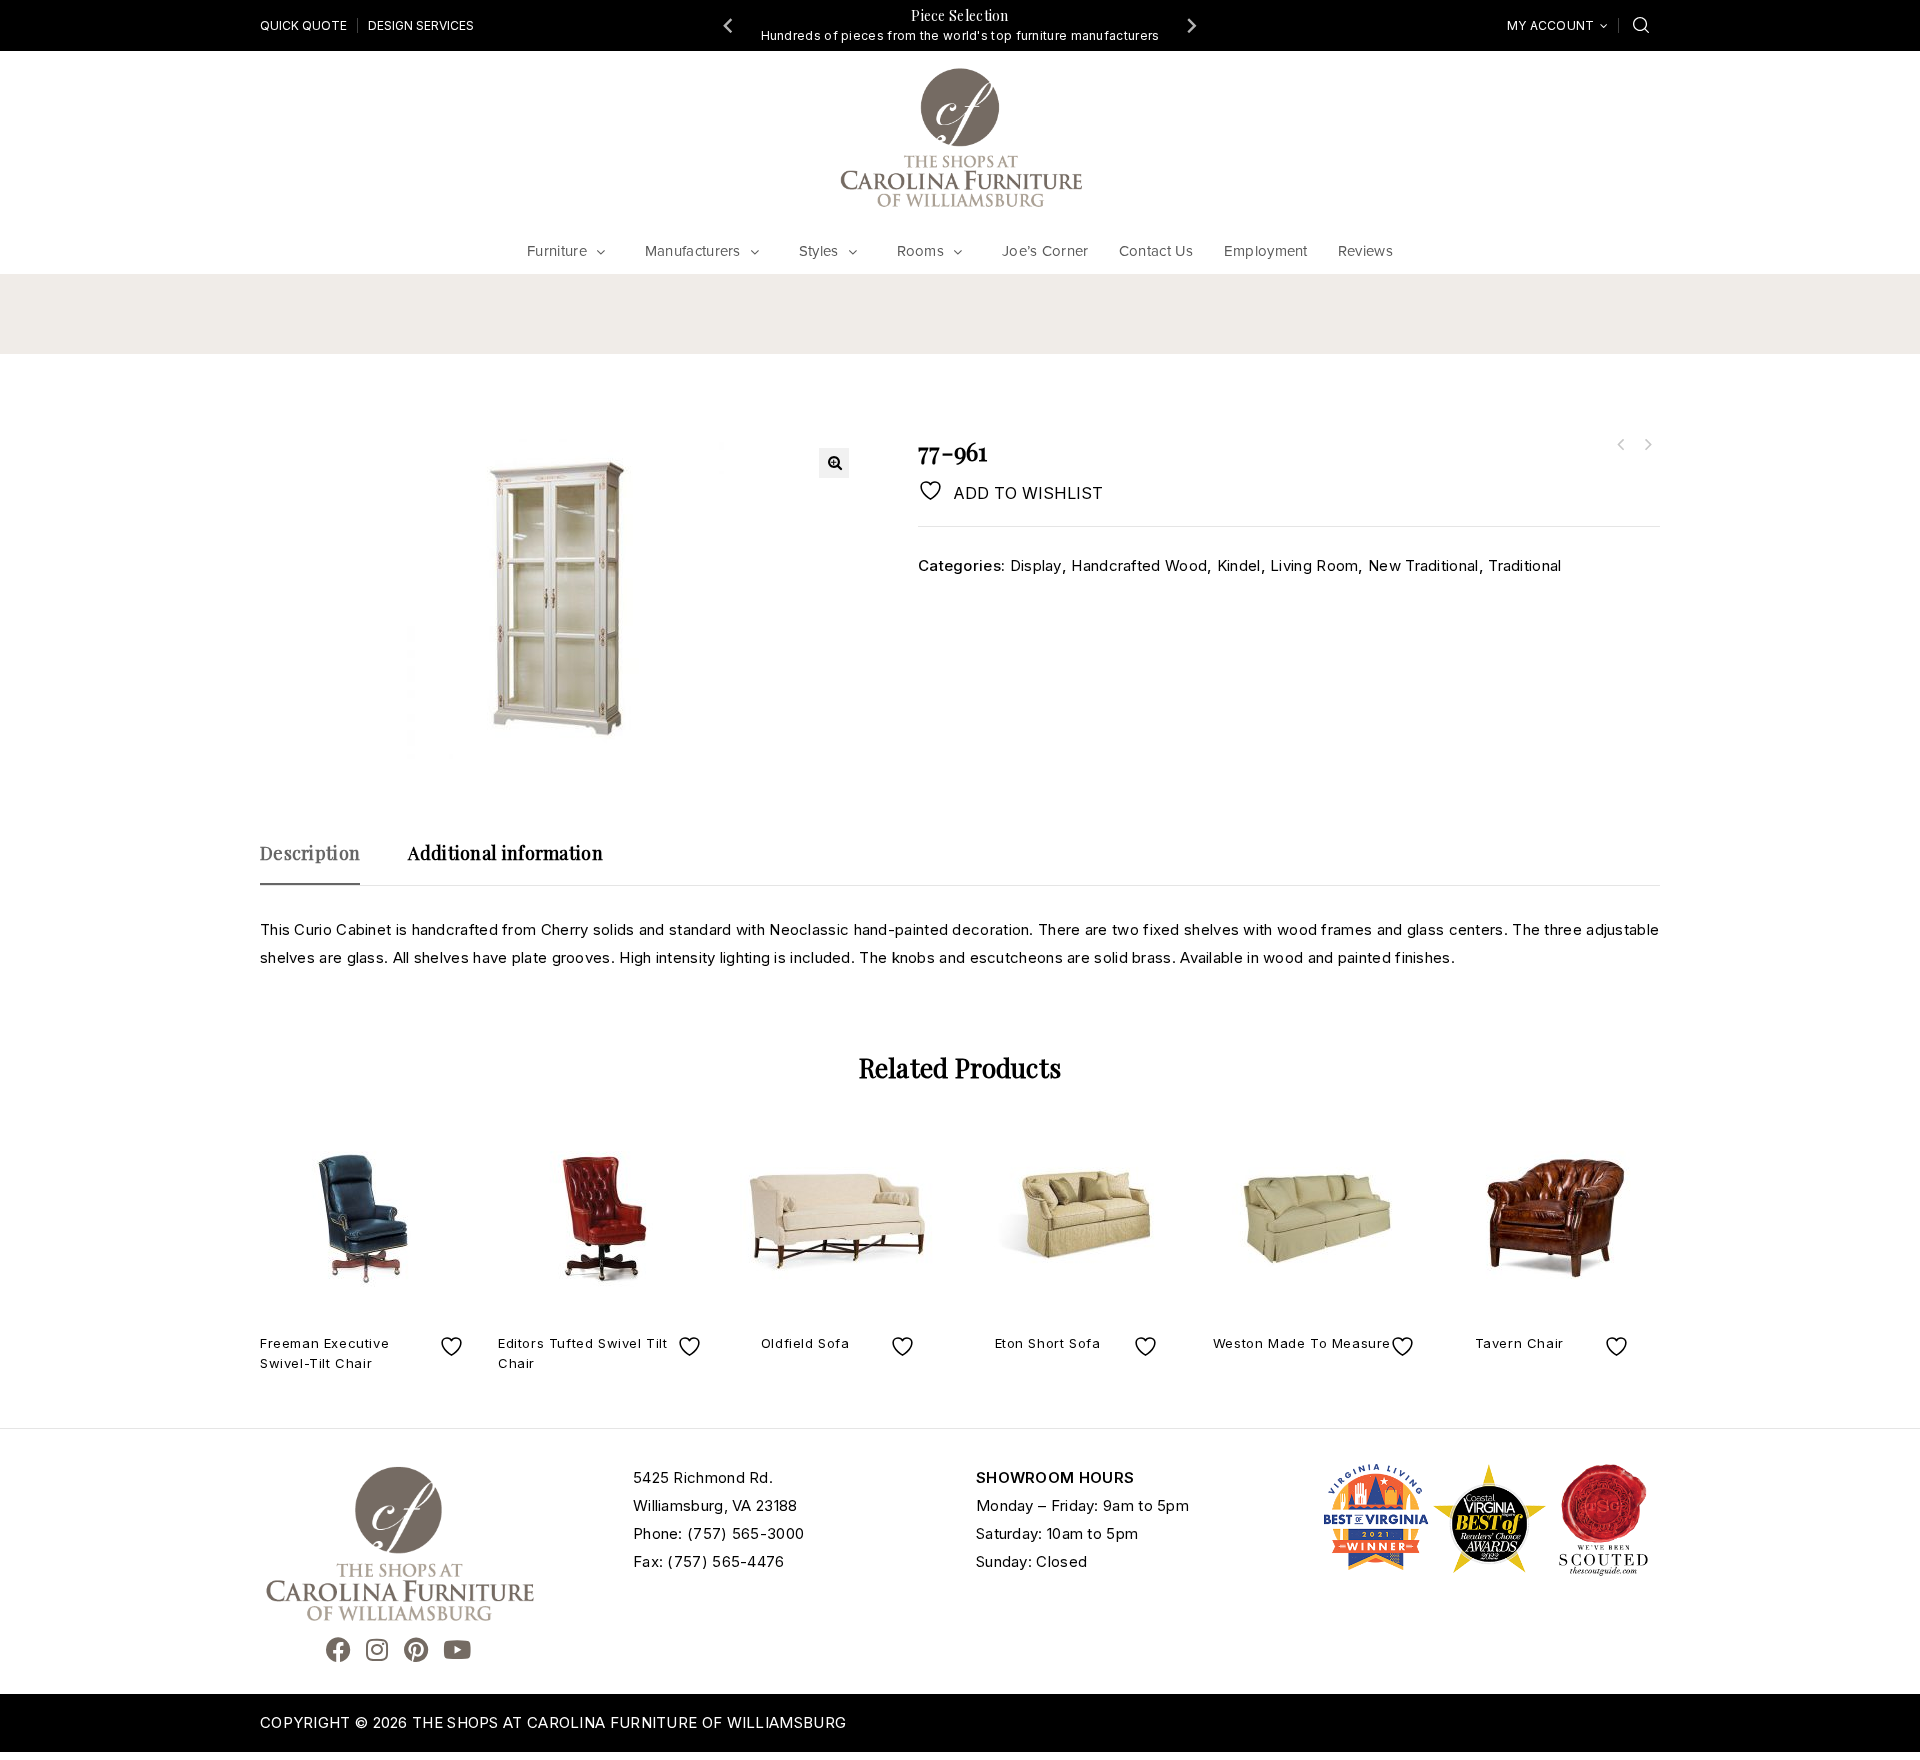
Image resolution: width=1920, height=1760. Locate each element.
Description (310, 853)
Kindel (1239, 565)
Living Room (1314, 565)
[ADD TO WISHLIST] (454, 1346)
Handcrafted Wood (1139, 565)
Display (1036, 565)
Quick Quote (303, 25)
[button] (834, 463)
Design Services (421, 25)
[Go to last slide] (729, 25)
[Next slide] (1191, 25)
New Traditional (1423, 565)
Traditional (1524, 565)
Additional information (505, 853)
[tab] (320, 862)
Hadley (1621, 445)
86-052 (1647, 445)
